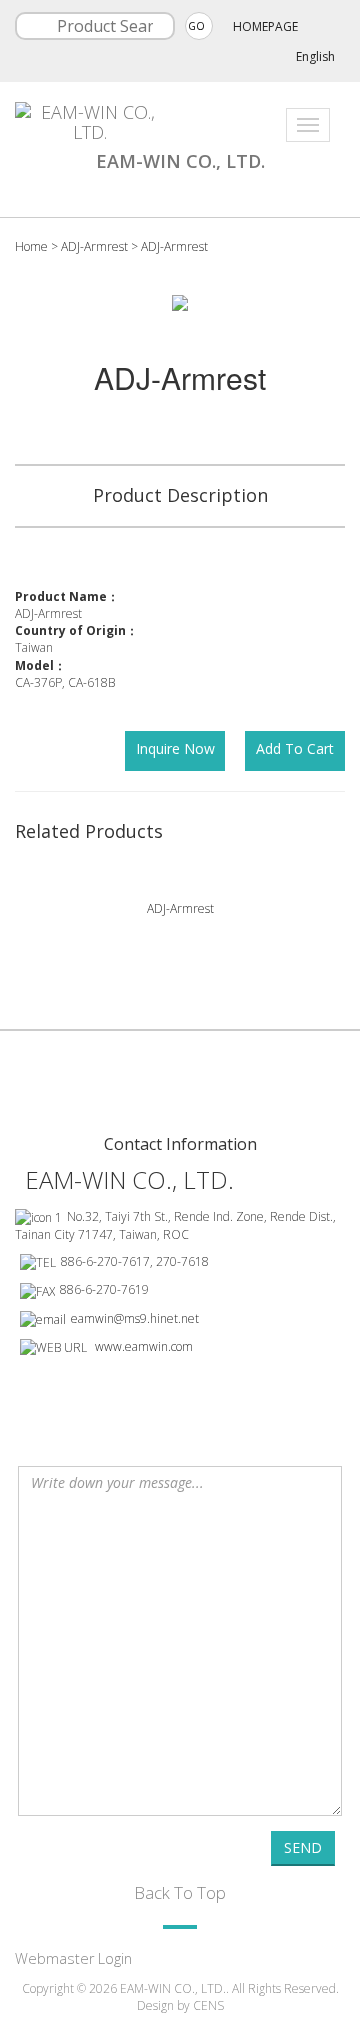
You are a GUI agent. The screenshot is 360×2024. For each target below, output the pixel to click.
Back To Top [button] (180, 1892)
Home (31, 246)
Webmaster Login (73, 1958)
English (315, 56)
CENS (208, 2005)
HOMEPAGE (265, 26)
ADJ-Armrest (96, 246)
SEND (303, 1847)
